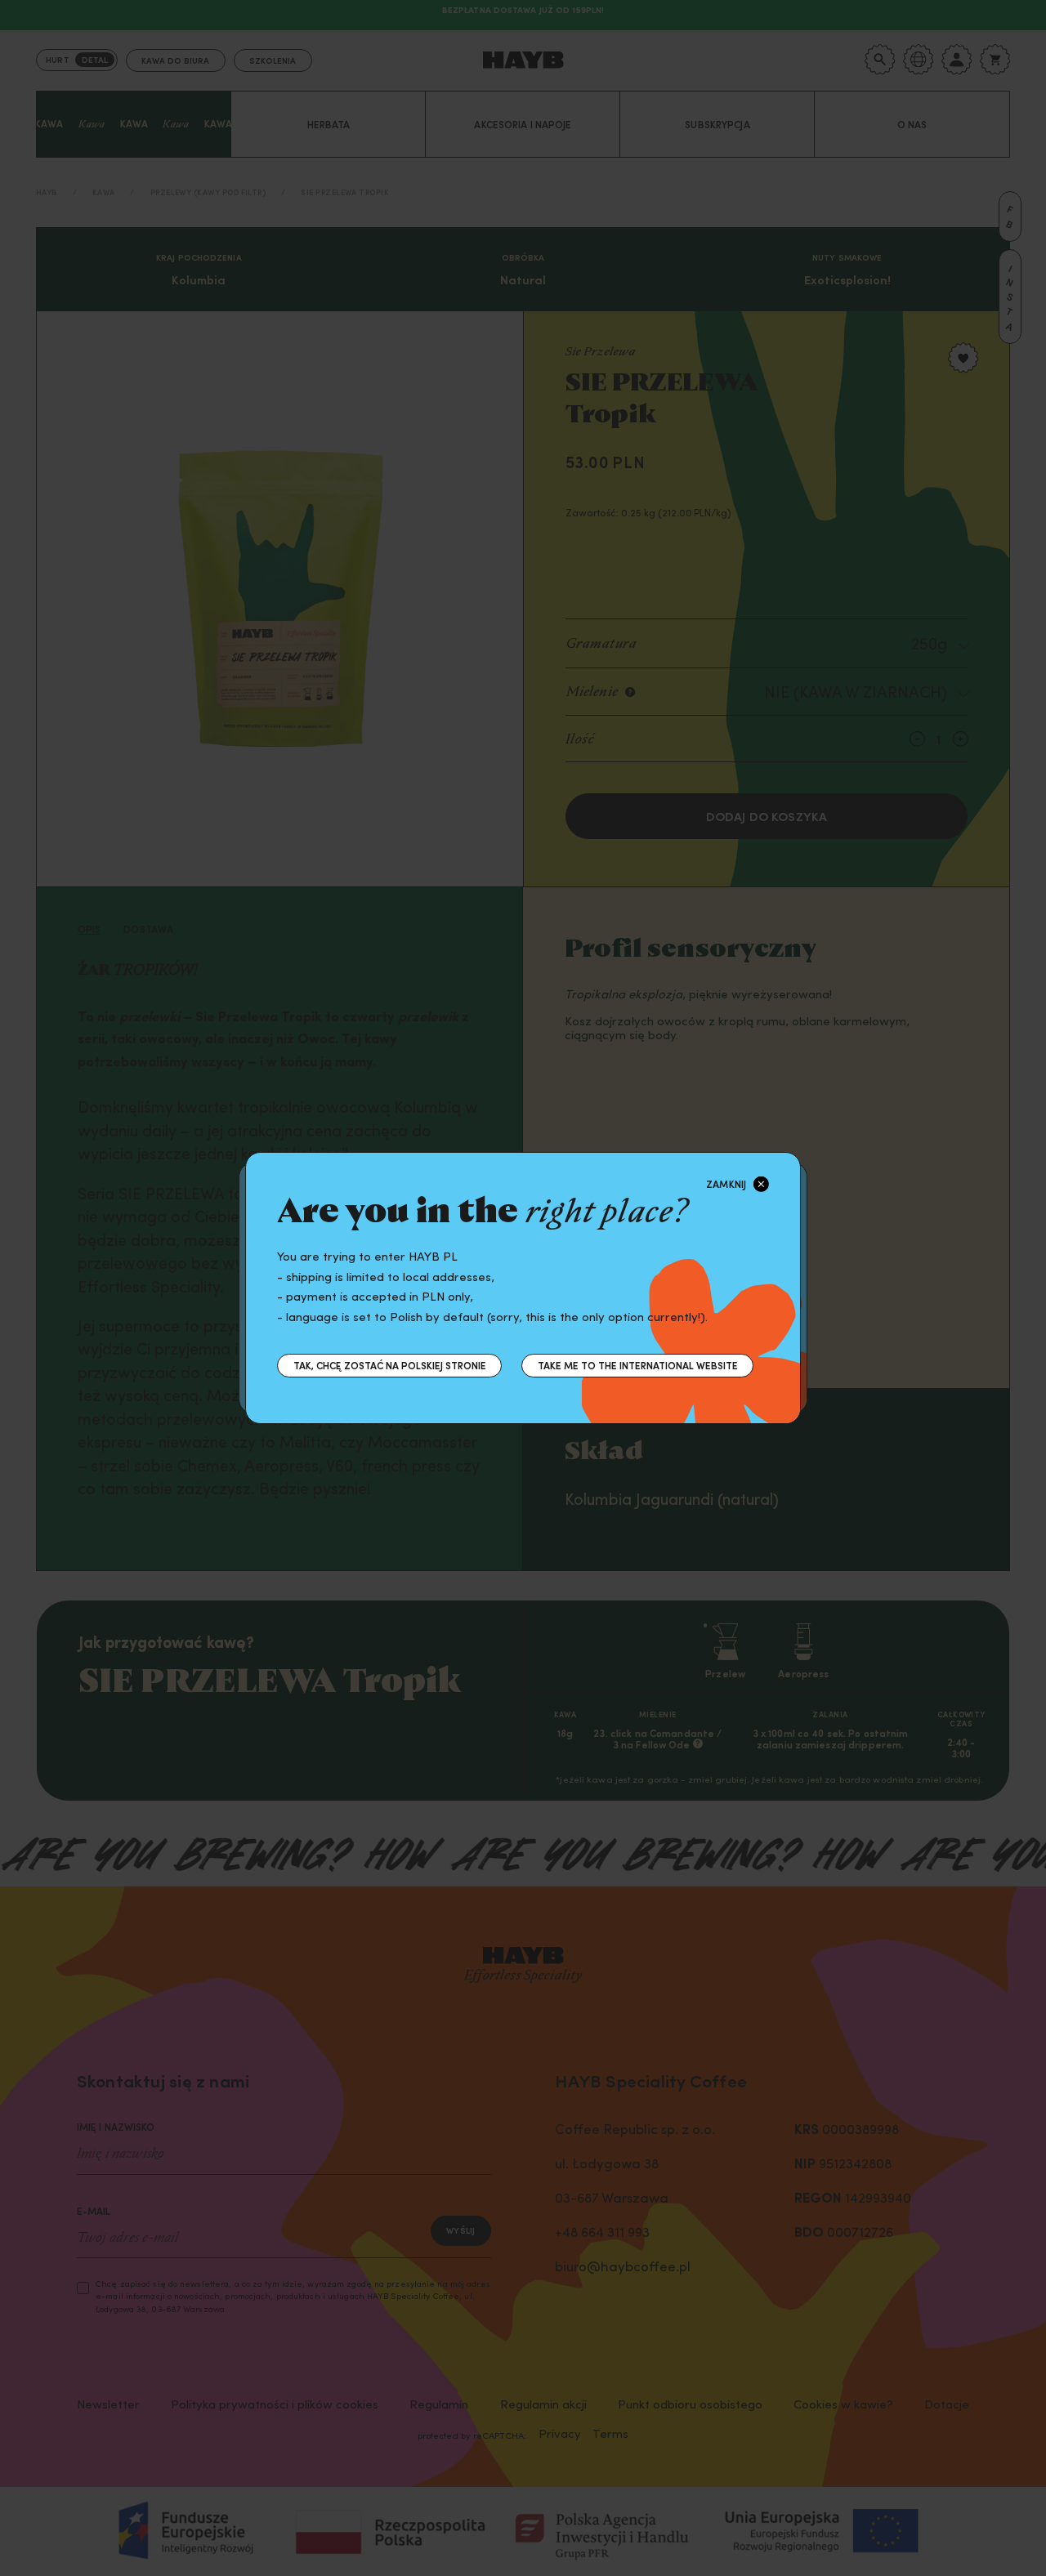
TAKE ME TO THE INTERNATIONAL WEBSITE (638, 1365)
